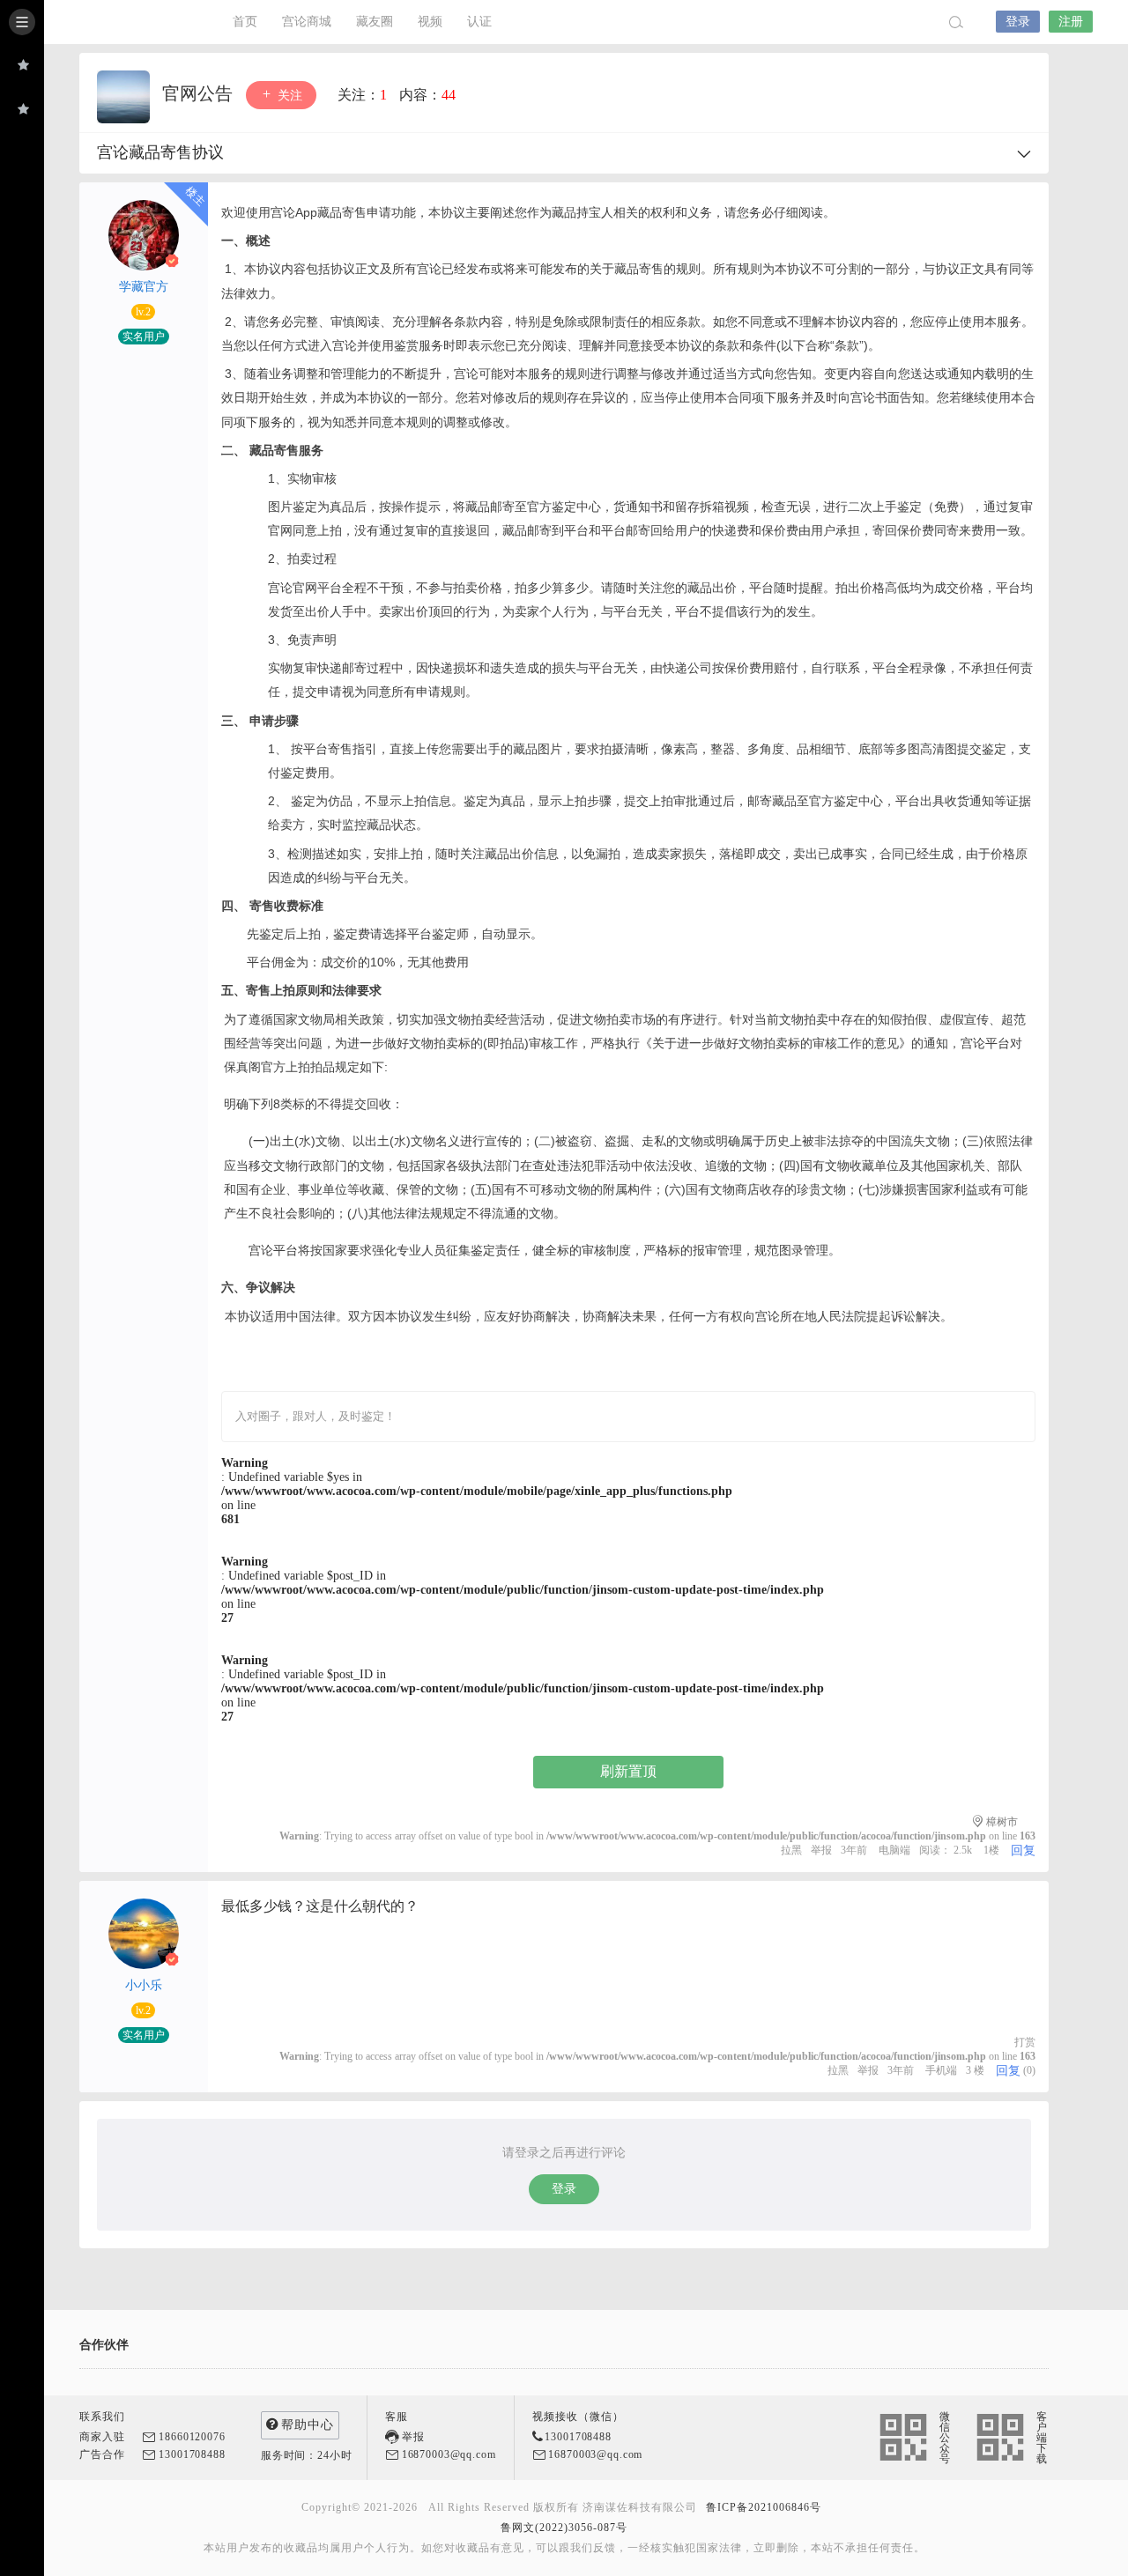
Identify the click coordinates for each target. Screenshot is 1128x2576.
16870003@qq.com (449, 2454)
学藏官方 (144, 287)
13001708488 (192, 2454)
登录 (1018, 22)
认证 (479, 22)
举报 (821, 1850)
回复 (1023, 1851)
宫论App (123, 22)
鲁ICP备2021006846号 (764, 2507)
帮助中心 (308, 2425)
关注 (288, 96)
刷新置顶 (628, 1771)
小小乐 (144, 1985)
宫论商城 (307, 22)
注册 (1071, 22)
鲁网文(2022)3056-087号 (564, 2528)
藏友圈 (375, 22)
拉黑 (791, 1850)
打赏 (1025, 2042)
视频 (430, 22)
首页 (245, 22)
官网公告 (200, 93)
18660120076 (192, 2437)
